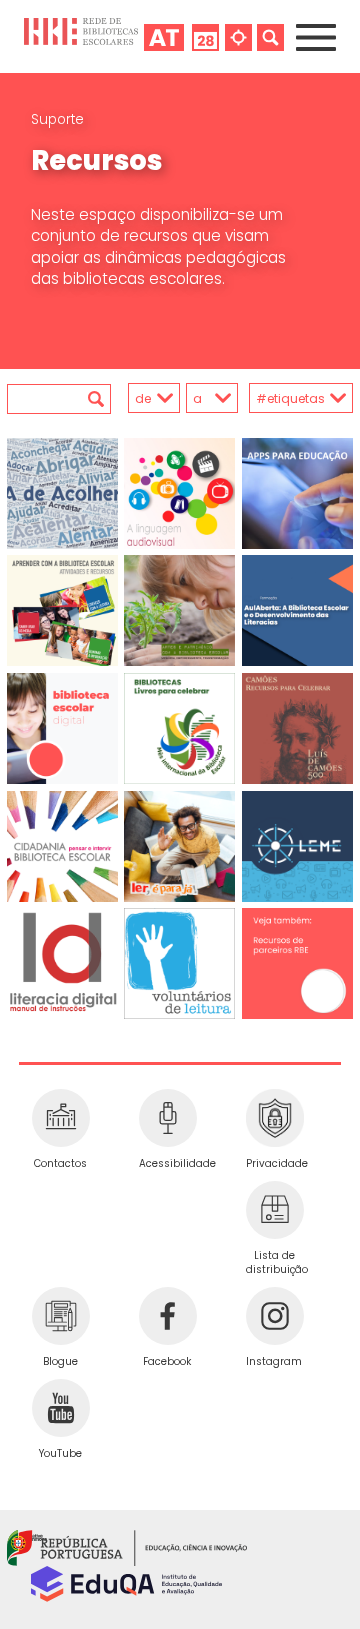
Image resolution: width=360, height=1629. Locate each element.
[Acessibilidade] (167, 1118)
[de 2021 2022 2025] (147, 399)
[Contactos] (60, 1118)
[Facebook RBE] (167, 1316)
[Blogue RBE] (60, 1316)
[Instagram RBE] (274, 1316)
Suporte (57, 119)
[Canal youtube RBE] (60, 1408)
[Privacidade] (274, 1118)
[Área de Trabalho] (164, 36)
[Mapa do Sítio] (238, 36)
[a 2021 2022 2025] (210, 399)
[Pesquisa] (270, 36)
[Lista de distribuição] (274, 1210)
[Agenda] (205, 36)
